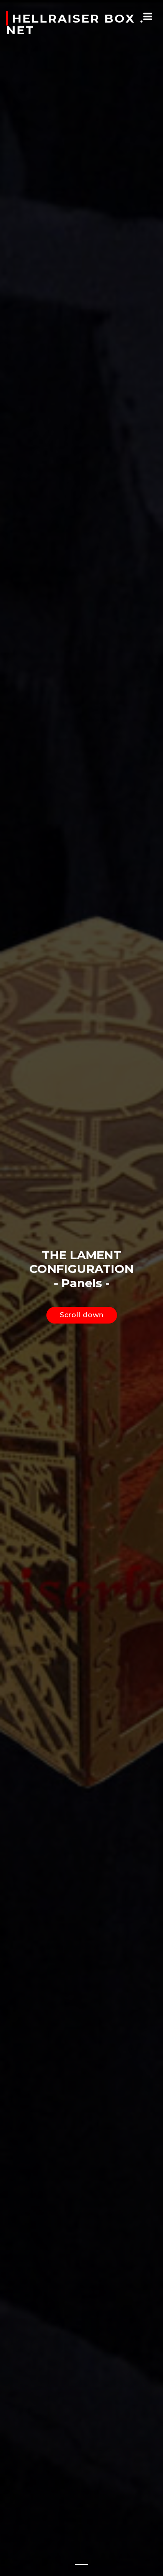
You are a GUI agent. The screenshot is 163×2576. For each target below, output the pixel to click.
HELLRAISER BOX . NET (75, 24)
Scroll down (82, 1315)
